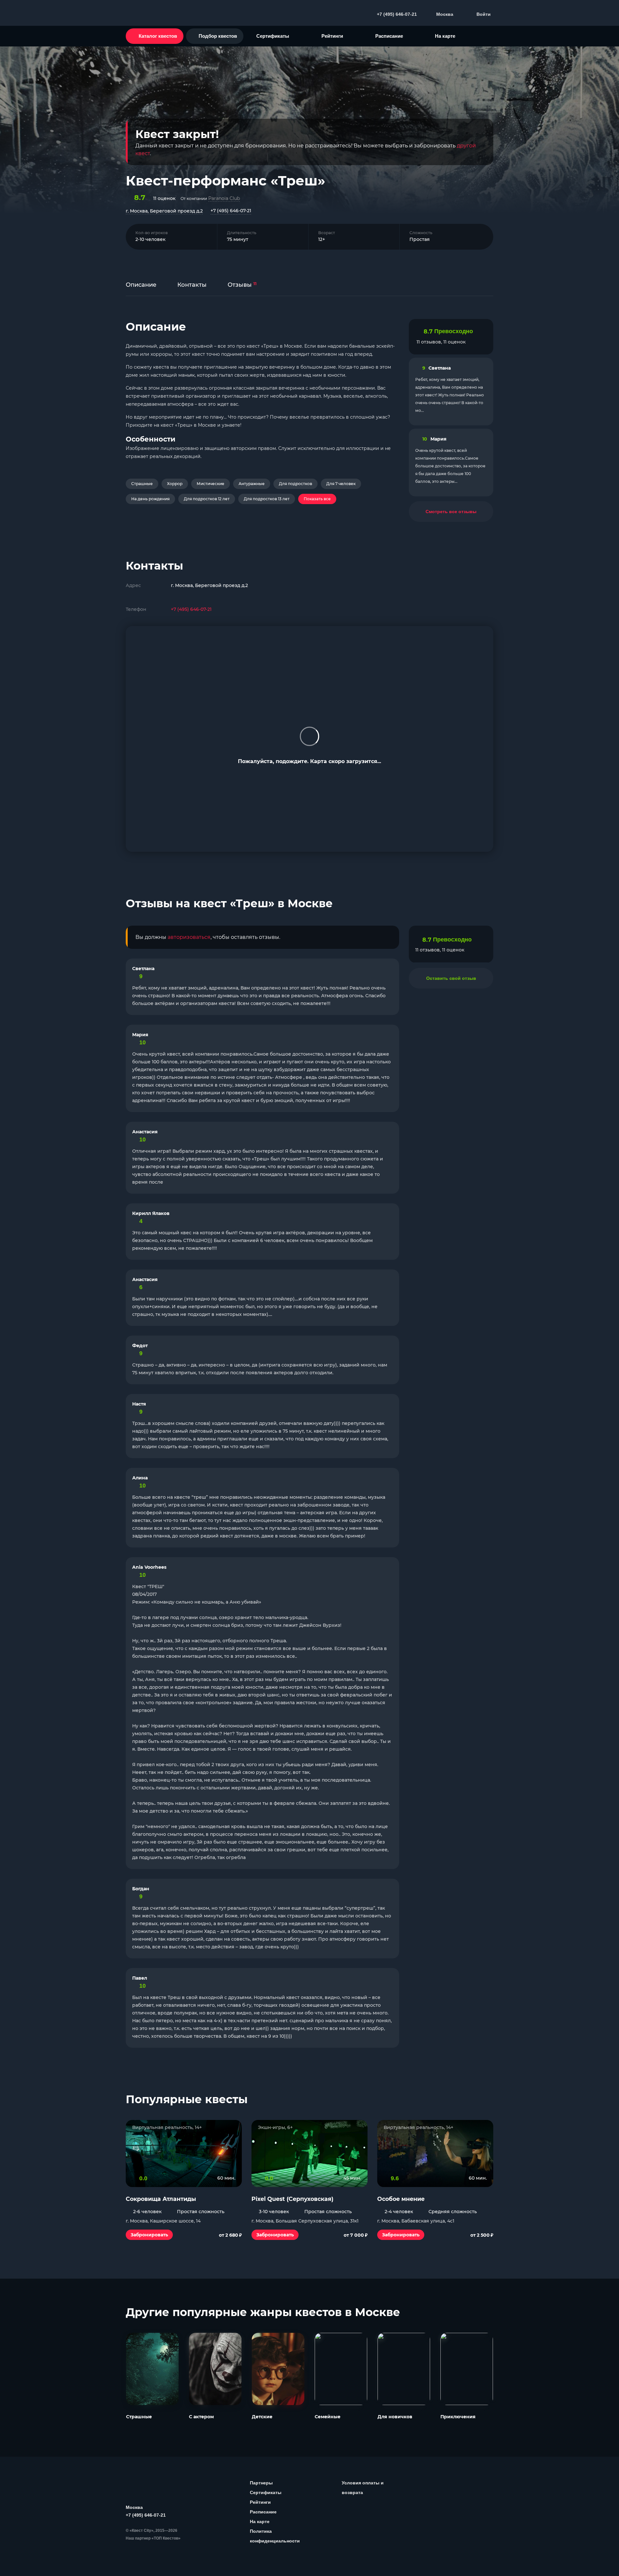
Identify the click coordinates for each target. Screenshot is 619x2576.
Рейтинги (332, 36)
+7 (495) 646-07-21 (231, 211)
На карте (445, 36)
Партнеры (261, 2483)
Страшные (142, 484)
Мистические (211, 484)
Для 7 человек (341, 484)
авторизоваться (189, 937)
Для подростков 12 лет (207, 499)
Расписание (389, 36)
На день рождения (150, 499)
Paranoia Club (224, 198)
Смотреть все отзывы (451, 512)
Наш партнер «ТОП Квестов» (153, 2538)
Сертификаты (273, 36)
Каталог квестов (158, 36)
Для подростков (295, 484)
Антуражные (252, 484)
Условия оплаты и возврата (363, 2488)
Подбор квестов (218, 36)
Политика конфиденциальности (275, 2536)
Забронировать (149, 2235)
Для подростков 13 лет (267, 499)
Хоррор (175, 484)
